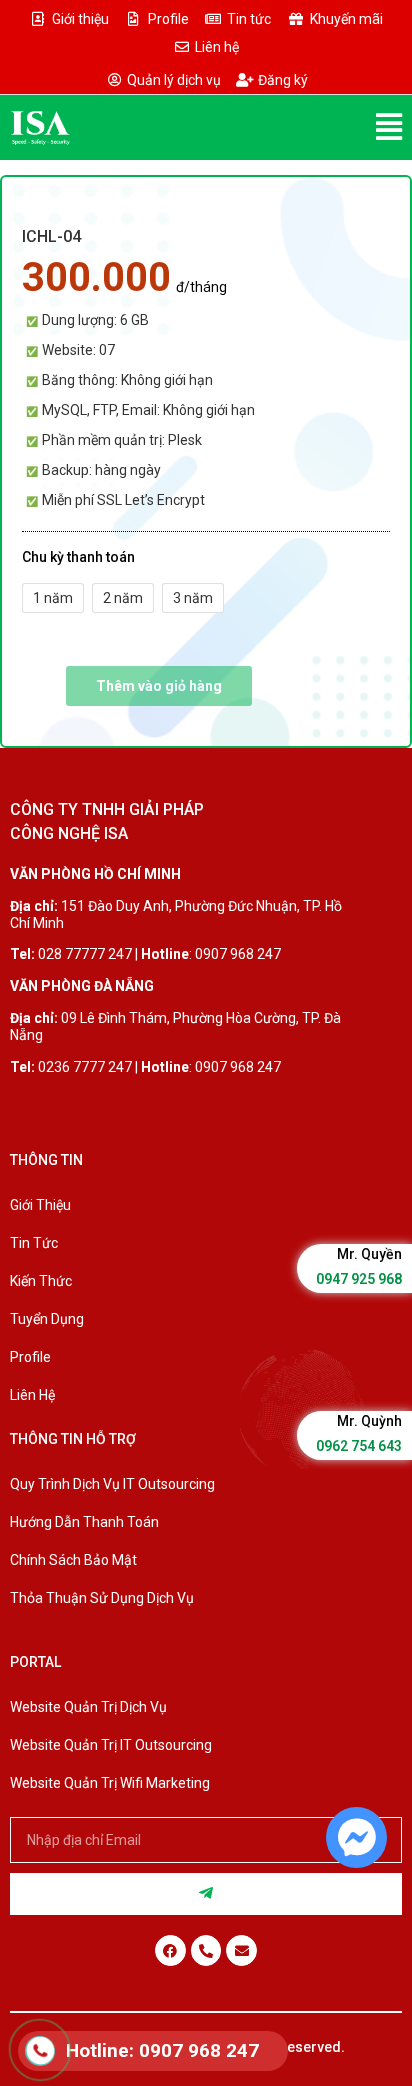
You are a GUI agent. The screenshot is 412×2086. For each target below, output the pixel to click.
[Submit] (206, 1894)
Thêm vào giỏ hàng (159, 686)
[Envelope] (241, 1950)
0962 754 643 (359, 1446)
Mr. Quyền (369, 1254)
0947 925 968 (359, 1279)
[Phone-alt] (206, 1950)
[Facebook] (170, 1950)
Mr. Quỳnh (369, 1421)
